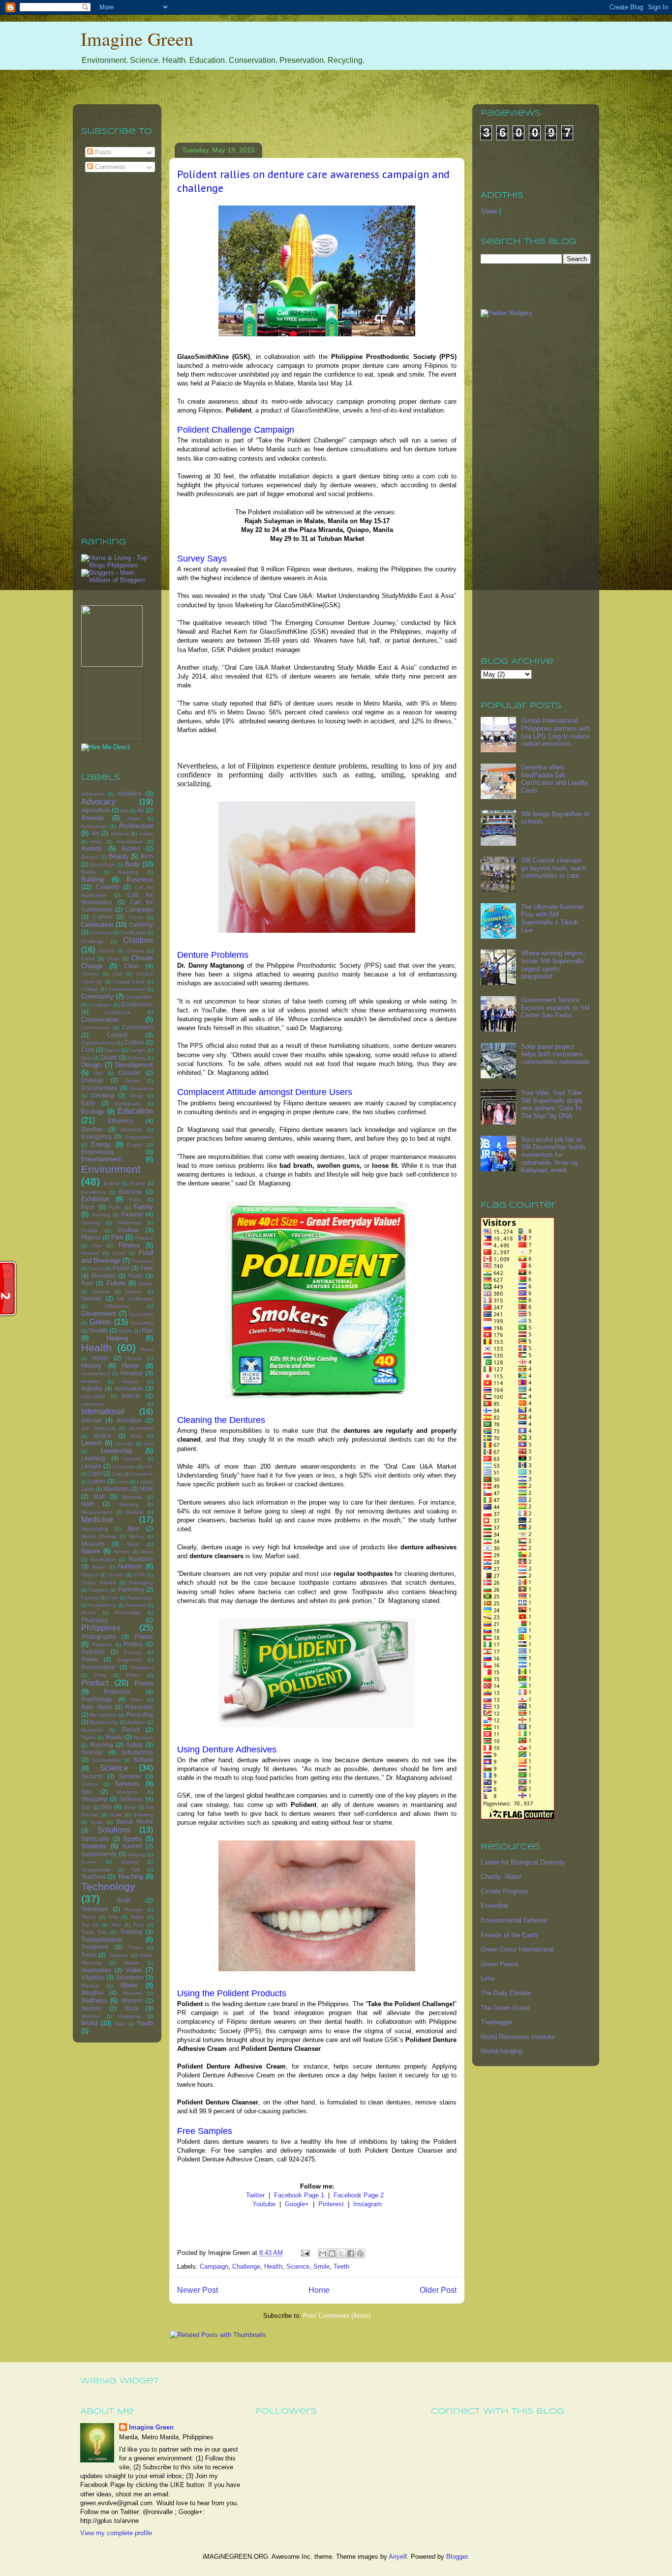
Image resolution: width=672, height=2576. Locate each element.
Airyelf (398, 2557)
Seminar (130, 1776)
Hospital (132, 1373)
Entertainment (101, 1159)
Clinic (132, 966)
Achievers (92, 794)
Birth (147, 856)
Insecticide (93, 1396)
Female (90, 1230)
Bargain (90, 857)
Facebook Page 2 (359, 2195)
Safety (134, 1745)
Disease (92, 1080)
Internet (91, 1420)
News (147, 1552)
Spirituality (95, 1839)
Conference (137, 1004)
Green (100, 1322)
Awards (92, 848)
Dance (112, 1050)
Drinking (103, 1095)
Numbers (141, 1559)
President (142, 1668)
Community (97, 996)
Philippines (101, 1628)
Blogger (457, 2557)
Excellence (93, 1192)
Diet (98, 1073)
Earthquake (128, 1104)
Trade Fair (94, 1932)
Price (100, 1675)
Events (112, 1183)
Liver (118, 1474)
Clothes (90, 974)
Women (92, 2008)
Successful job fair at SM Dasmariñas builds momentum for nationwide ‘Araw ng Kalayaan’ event (553, 1155)
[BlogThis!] (332, 2253)
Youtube (264, 2204)
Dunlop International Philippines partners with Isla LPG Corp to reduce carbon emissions (556, 732)
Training (131, 1932)
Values (131, 1963)
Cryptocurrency (98, 1043)
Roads (114, 1737)
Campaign (214, 2266)
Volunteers (129, 1977)
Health (273, 2266)
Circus (88, 959)
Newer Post (198, 2290)
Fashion (132, 1214)
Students (94, 1846)
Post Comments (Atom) (337, 2316)
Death (109, 1057)
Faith (115, 1207)
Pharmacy (95, 1620)
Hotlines (90, 1381)
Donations (141, 1088)
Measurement (97, 1512)
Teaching (130, 1877)
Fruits (136, 1276)
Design (91, 1065)
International (103, 1411)
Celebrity (141, 925)
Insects (131, 1396)
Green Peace (499, 1964)
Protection (117, 1692)
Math (88, 1504)
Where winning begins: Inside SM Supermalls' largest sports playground (553, 965)
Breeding (128, 872)
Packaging (141, 1583)
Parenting (131, 1589)
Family (143, 1207)
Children (138, 940)
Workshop (129, 2016)
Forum (121, 1268)
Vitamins (93, 1977)
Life (149, 1466)
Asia (96, 842)
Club (117, 974)
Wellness (94, 2000)
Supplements (99, 1854)
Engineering (98, 1152)
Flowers (90, 1253)
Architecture (136, 826)
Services (127, 1784)
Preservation (98, 1667)
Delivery (137, 1058)
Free (147, 1268)
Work (131, 2008)
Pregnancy (129, 1660)
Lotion (97, 1481)
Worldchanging (502, 2051)
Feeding (91, 1223)
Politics (133, 1644)
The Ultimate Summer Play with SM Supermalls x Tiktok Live (552, 918)
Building (92, 879)
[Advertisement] (285, 123)
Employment (139, 1137)
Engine (135, 1145)
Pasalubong (102, 1605)
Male (146, 1489)
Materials (132, 1497)
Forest (96, 1268)
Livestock (142, 1474)
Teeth (341, 2266)
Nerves (122, 1552)
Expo (135, 1199)
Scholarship (137, 1752)
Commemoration (127, 989)
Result (131, 1730)
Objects (90, 1575)
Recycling (140, 1714)
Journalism (141, 1428)
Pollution (93, 1652)
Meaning (129, 1504)
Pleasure (102, 1644)
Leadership (116, 1451)
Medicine (97, 1520)
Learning (93, 1458)
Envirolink (495, 1906)
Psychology (97, 1699)
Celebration (97, 925)
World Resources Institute (518, 2037)
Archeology (94, 826)
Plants (144, 1637)
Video (134, 1970)
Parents (90, 1598)
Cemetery (101, 933)
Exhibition (95, 1199)
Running (102, 1745)
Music (133, 1544)
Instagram (367, 2204)
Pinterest (331, 2204)
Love (122, 1482)
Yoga (120, 2024)
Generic (92, 1298)
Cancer (103, 917)
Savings (92, 1752)
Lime (488, 1978)
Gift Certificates (135, 1299)
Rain (136, 1700)
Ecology (93, 1111)
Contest (117, 1035)
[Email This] (323, 2253)
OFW (139, 1575)
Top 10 (90, 1925)
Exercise (131, 1192)
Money (137, 1536)
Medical (135, 1512)
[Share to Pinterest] (360, 2253)
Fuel (87, 1283)
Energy (101, 1144)
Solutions (114, 1830)
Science (298, 2266)
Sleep (130, 1807)
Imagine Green (137, 39)
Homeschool (95, 1374)
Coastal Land (129, 982)
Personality (128, 1613)
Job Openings (98, 1428)
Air (140, 810)
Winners (132, 2000)
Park (113, 1598)
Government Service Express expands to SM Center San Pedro (555, 1007)
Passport (136, 1605)
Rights (88, 1737)
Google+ (297, 2204)
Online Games (98, 1583)
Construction (95, 1027)
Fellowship (129, 1223)
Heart (147, 1349)
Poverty (133, 1652)
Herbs (100, 1358)
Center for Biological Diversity (523, 1862)
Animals (93, 818)
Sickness (131, 1799)
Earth (88, 1103)
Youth (145, 2023)
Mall (99, 1496)
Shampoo (127, 1792)
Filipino (91, 1237)
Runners (143, 1737)
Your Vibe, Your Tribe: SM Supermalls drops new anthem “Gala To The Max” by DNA (552, 1104)
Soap (97, 1822)
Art (95, 833)
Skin (106, 1807)
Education (135, 1111)
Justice (102, 1436)
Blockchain (103, 865)
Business (140, 879)
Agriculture (96, 810)
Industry (92, 1388)
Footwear (142, 1261)
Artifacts (120, 834)
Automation (130, 842)
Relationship (104, 1722)
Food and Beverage (117, 1257)
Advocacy (98, 802)
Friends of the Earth (509, 1935)
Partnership (140, 1598)
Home (319, 2290)
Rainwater (139, 1707)
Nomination (103, 1559)
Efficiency (121, 1121)
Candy (136, 917)
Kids (136, 1436)
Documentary (99, 1088)
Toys (138, 1925)
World (89, 2023)
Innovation (129, 1388)
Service (90, 1784)
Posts (102, 152)
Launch (92, 1443)
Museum (93, 1544)
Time (113, 1917)
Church (107, 951)
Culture (134, 1042)
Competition (139, 997)
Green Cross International (517, 1949)
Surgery (136, 1854)
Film (117, 1237)
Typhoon (119, 1955)
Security (92, 1776)
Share (489, 211)
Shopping (94, 1799)
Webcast (132, 1993)
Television (95, 1909)
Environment (111, 1169)
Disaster (130, 1073)
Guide (125, 1331)
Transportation (102, 1939)
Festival (128, 1230)
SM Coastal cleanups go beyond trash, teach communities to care (554, 868)
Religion (137, 1722)
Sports (132, 1839)
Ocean (116, 1575)
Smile (321, 2266)
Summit (132, 1846)
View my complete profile (116, 2533)
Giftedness (117, 1306)
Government (99, 1314)
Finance (144, 1238)
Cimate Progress (504, 1891)
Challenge (246, 2266)
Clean (113, 959)
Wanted (90, 1986)
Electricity (131, 1130)
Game (146, 1284)
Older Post (438, 2290)
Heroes (134, 1358)
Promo (144, 1683)
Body (132, 864)
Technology (108, 1886)
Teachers (93, 1877)
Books (88, 872)
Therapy (133, 1910)
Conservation (100, 1020)
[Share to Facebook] (351, 2253)
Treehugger (497, 2022)
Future (116, 1283)
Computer (100, 1005)
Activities (129, 793)
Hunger (130, 1381)
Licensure (124, 1466)
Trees (134, 1947)
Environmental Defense (514, 1920)
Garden (134, 1291)
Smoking (143, 1815)
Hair (147, 1330)
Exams (137, 1183)
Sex (86, 1791)
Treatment (95, 1947)
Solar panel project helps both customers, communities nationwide (555, 1054)
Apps (134, 818)
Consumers (137, 1027)
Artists (146, 834)
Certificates (133, 933)
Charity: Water (501, 1877)
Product (95, 1683)
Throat (89, 1917)
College (90, 989)
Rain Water (97, 1707)
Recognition (104, 1715)
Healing (117, 1338)
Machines (116, 1489)
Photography (98, 1637)
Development (134, 1065)
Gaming (101, 1291)
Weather (92, 1993)
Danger (137, 1050)
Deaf (87, 1058)
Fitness (129, 1245)
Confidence (118, 1012)
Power (90, 1659)
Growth (98, 1330)
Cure (88, 1050)
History (91, 1366)
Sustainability (96, 1870)
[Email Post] (305, 2253)
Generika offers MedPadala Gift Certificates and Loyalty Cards (555, 779)
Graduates (141, 1314)
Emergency (96, 1137)
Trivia (89, 1955)
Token (137, 1917)
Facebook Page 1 (299, 2195)
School (143, 1760)
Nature (91, 1551)
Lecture (133, 1459)
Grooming (142, 1323)
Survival (129, 1862)
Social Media (135, 1821)
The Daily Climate (506, 1993)
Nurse (99, 1567)
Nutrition (130, 1566)
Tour (116, 1925)
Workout (91, 2016)
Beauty (119, 856)
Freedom (104, 1276)
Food (119, 1253)
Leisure (91, 1466)
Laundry (124, 1443)
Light (95, 1473)
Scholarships (107, 1760)
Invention (129, 1420)
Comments (109, 167)
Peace (89, 1613)
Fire (97, 1246)
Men (133, 1528)
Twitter (255, 2195)
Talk (136, 1870)
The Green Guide (505, 2008)
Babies (131, 848)
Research (92, 1730)
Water (129, 1985)
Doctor (132, 1081)
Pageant (99, 1590)
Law (148, 1443)
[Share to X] (341, 2253)
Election (92, 1129)
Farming (101, 1215)
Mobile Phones (99, 1536)
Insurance (92, 1404)
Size (86, 1807)
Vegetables (96, 1970)
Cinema (136, 951)
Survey (89, 1862)
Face (88, 1207)
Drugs (137, 1096)
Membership (95, 1529)
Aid (124, 811)
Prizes (133, 1675)
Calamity (108, 887)
